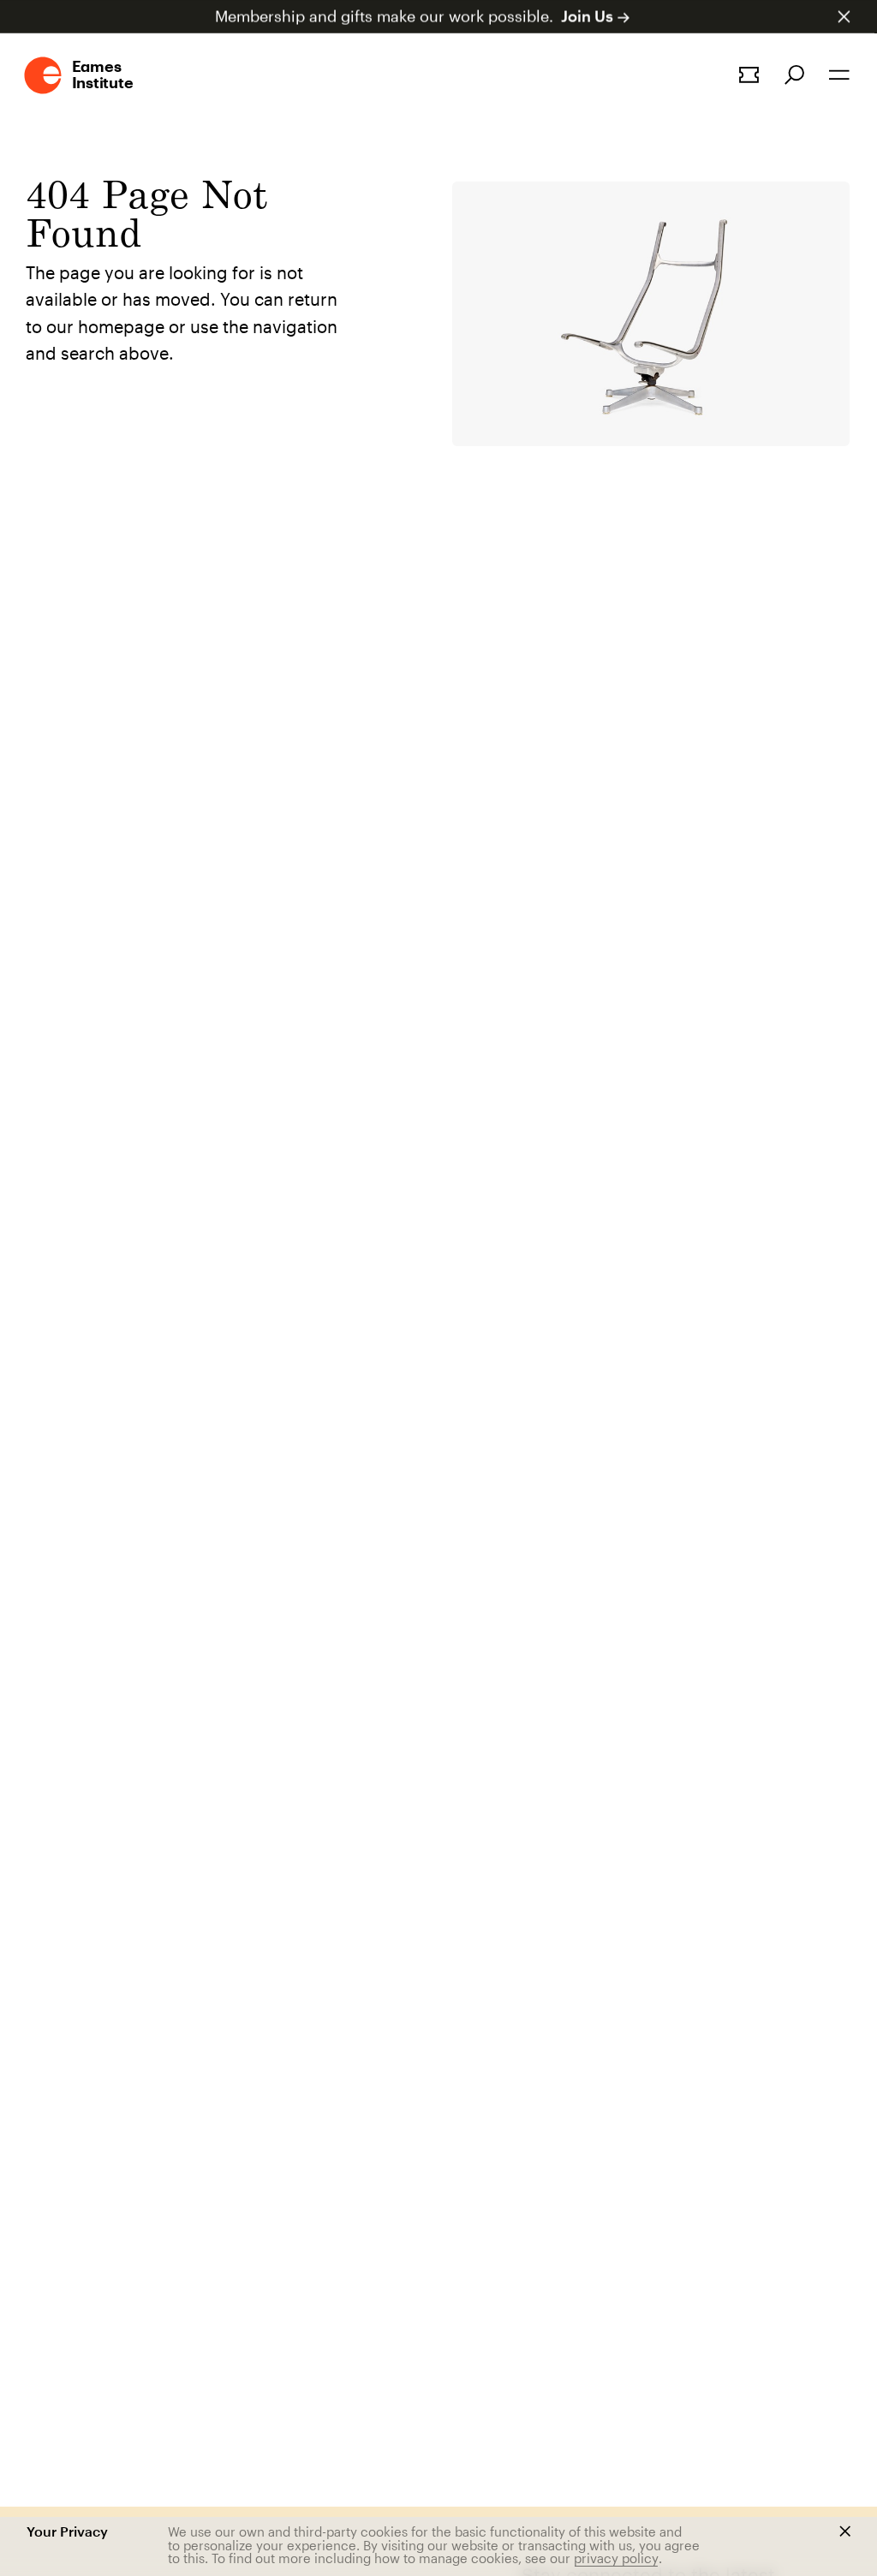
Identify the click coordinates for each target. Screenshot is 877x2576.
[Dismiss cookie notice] (845, 2531)
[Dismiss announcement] (844, 17)
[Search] (794, 75)
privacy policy (616, 2558)
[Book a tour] (749, 75)
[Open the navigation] (839, 75)
